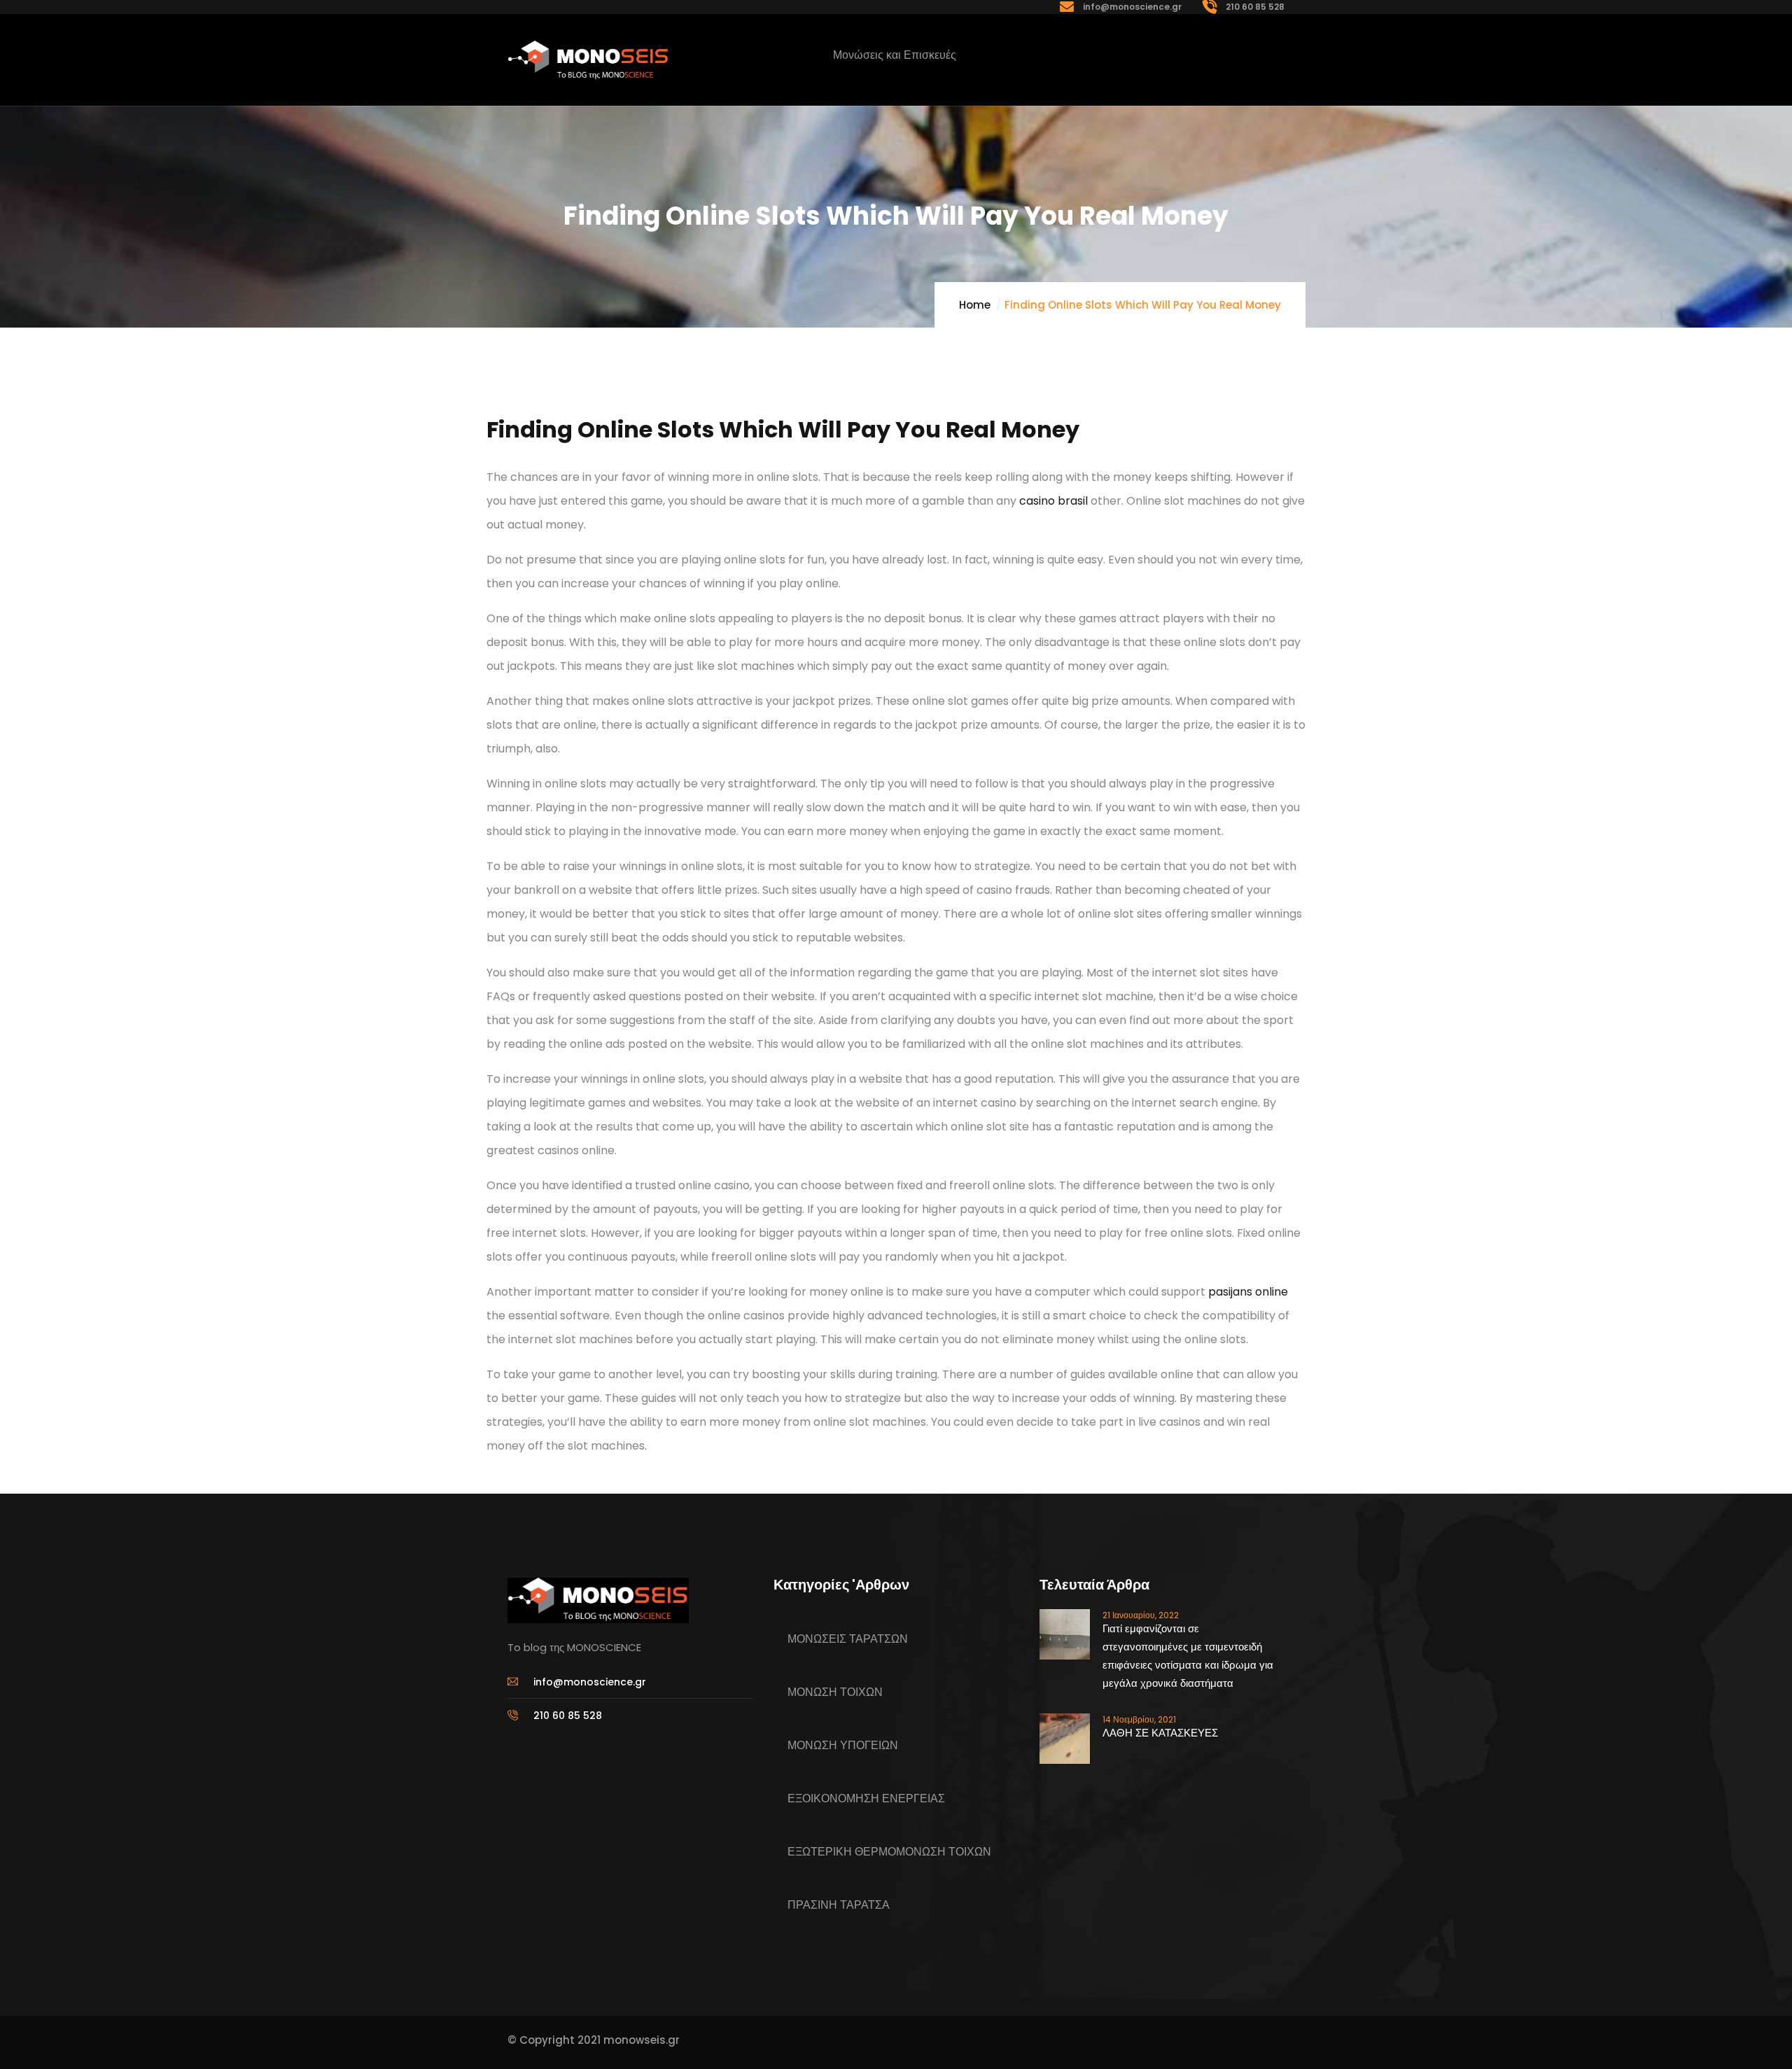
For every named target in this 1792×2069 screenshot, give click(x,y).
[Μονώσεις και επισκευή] (588, 61)
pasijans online (1248, 1292)
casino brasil (1053, 501)
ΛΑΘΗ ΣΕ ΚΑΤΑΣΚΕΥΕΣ (1160, 1733)
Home (975, 305)
